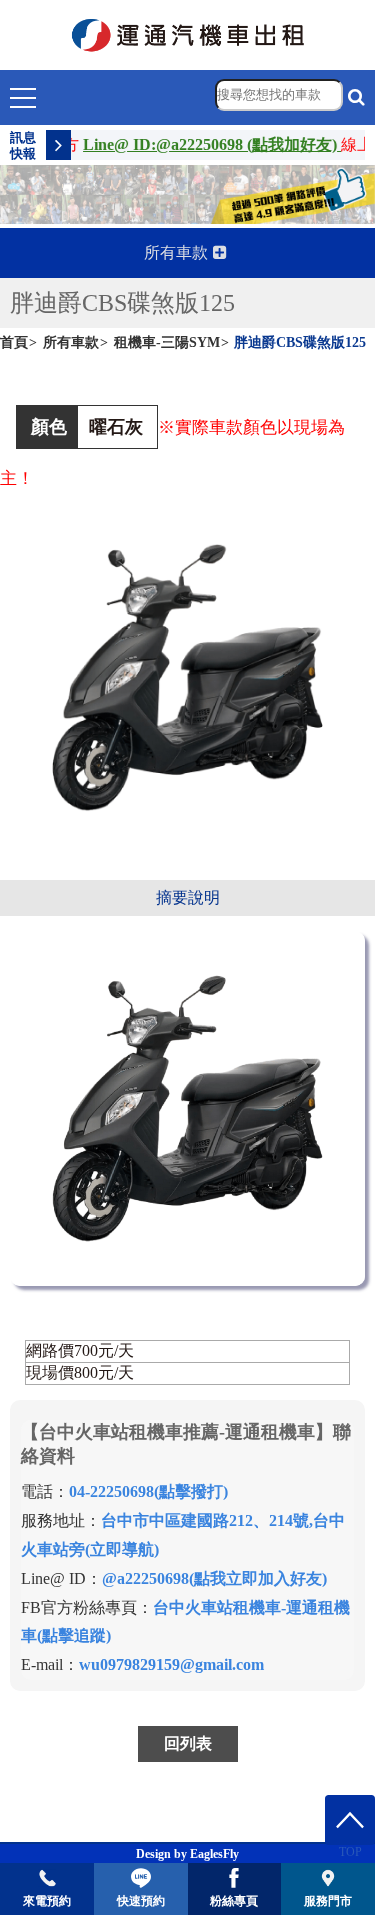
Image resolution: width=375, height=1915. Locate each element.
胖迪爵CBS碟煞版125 (300, 342)
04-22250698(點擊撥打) (148, 1491)
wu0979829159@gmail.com (171, 1664)
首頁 (14, 342)
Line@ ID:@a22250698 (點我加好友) (199, 144)
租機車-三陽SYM (167, 342)
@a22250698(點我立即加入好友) (214, 1578)
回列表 (188, 1743)
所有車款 (71, 342)
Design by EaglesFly (187, 1854)
